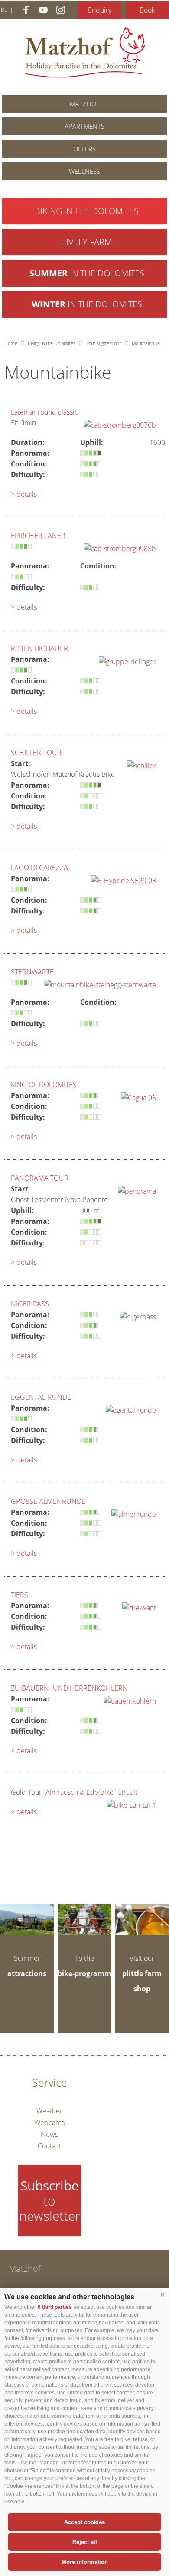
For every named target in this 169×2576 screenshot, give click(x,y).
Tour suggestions (104, 343)
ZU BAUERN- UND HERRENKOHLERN (69, 1688)
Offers (84, 149)
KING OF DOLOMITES (44, 1085)
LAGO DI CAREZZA (39, 868)
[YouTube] (43, 10)
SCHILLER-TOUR (36, 753)
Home (11, 343)
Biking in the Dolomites (87, 211)
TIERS (19, 1595)
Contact (49, 2146)
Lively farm (87, 242)
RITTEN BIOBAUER (39, 648)
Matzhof (85, 52)
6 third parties (55, 2307)
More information (85, 2562)
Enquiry (100, 10)
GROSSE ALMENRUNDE (48, 1501)
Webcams (49, 2123)
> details (24, 494)
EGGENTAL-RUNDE (41, 1397)
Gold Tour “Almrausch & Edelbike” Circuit (74, 1792)
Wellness (84, 171)
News (49, 2134)
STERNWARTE (32, 972)
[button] (162, 2295)
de (4, 10)
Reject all (85, 2542)
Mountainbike (146, 343)
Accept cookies (84, 2522)
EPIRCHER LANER (38, 536)
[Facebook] (26, 10)
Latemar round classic (44, 412)
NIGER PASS (30, 1304)
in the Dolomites (87, 273)
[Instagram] (61, 10)
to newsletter (50, 2201)
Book (147, 10)
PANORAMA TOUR (40, 1178)
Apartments (84, 126)
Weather (49, 2111)
